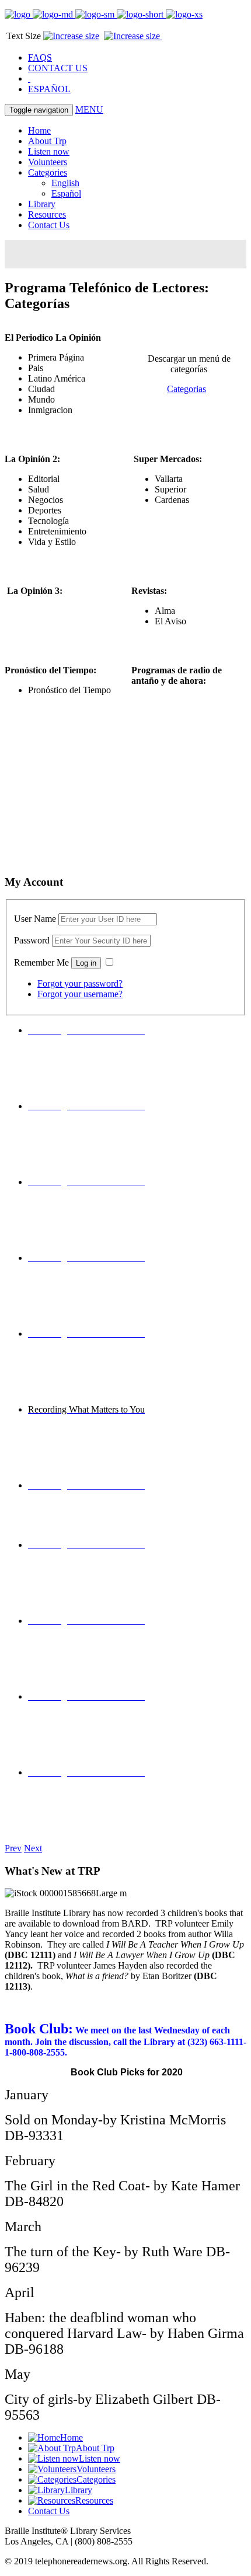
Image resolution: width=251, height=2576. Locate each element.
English (65, 183)
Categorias (186, 389)
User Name (35, 919)
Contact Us (49, 225)
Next (33, 1848)
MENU (89, 109)
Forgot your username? (80, 994)
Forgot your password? (80, 983)
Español (66, 193)
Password (32, 940)
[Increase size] (133, 36)
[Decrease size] (71, 36)
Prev (13, 1848)
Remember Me (41, 962)
